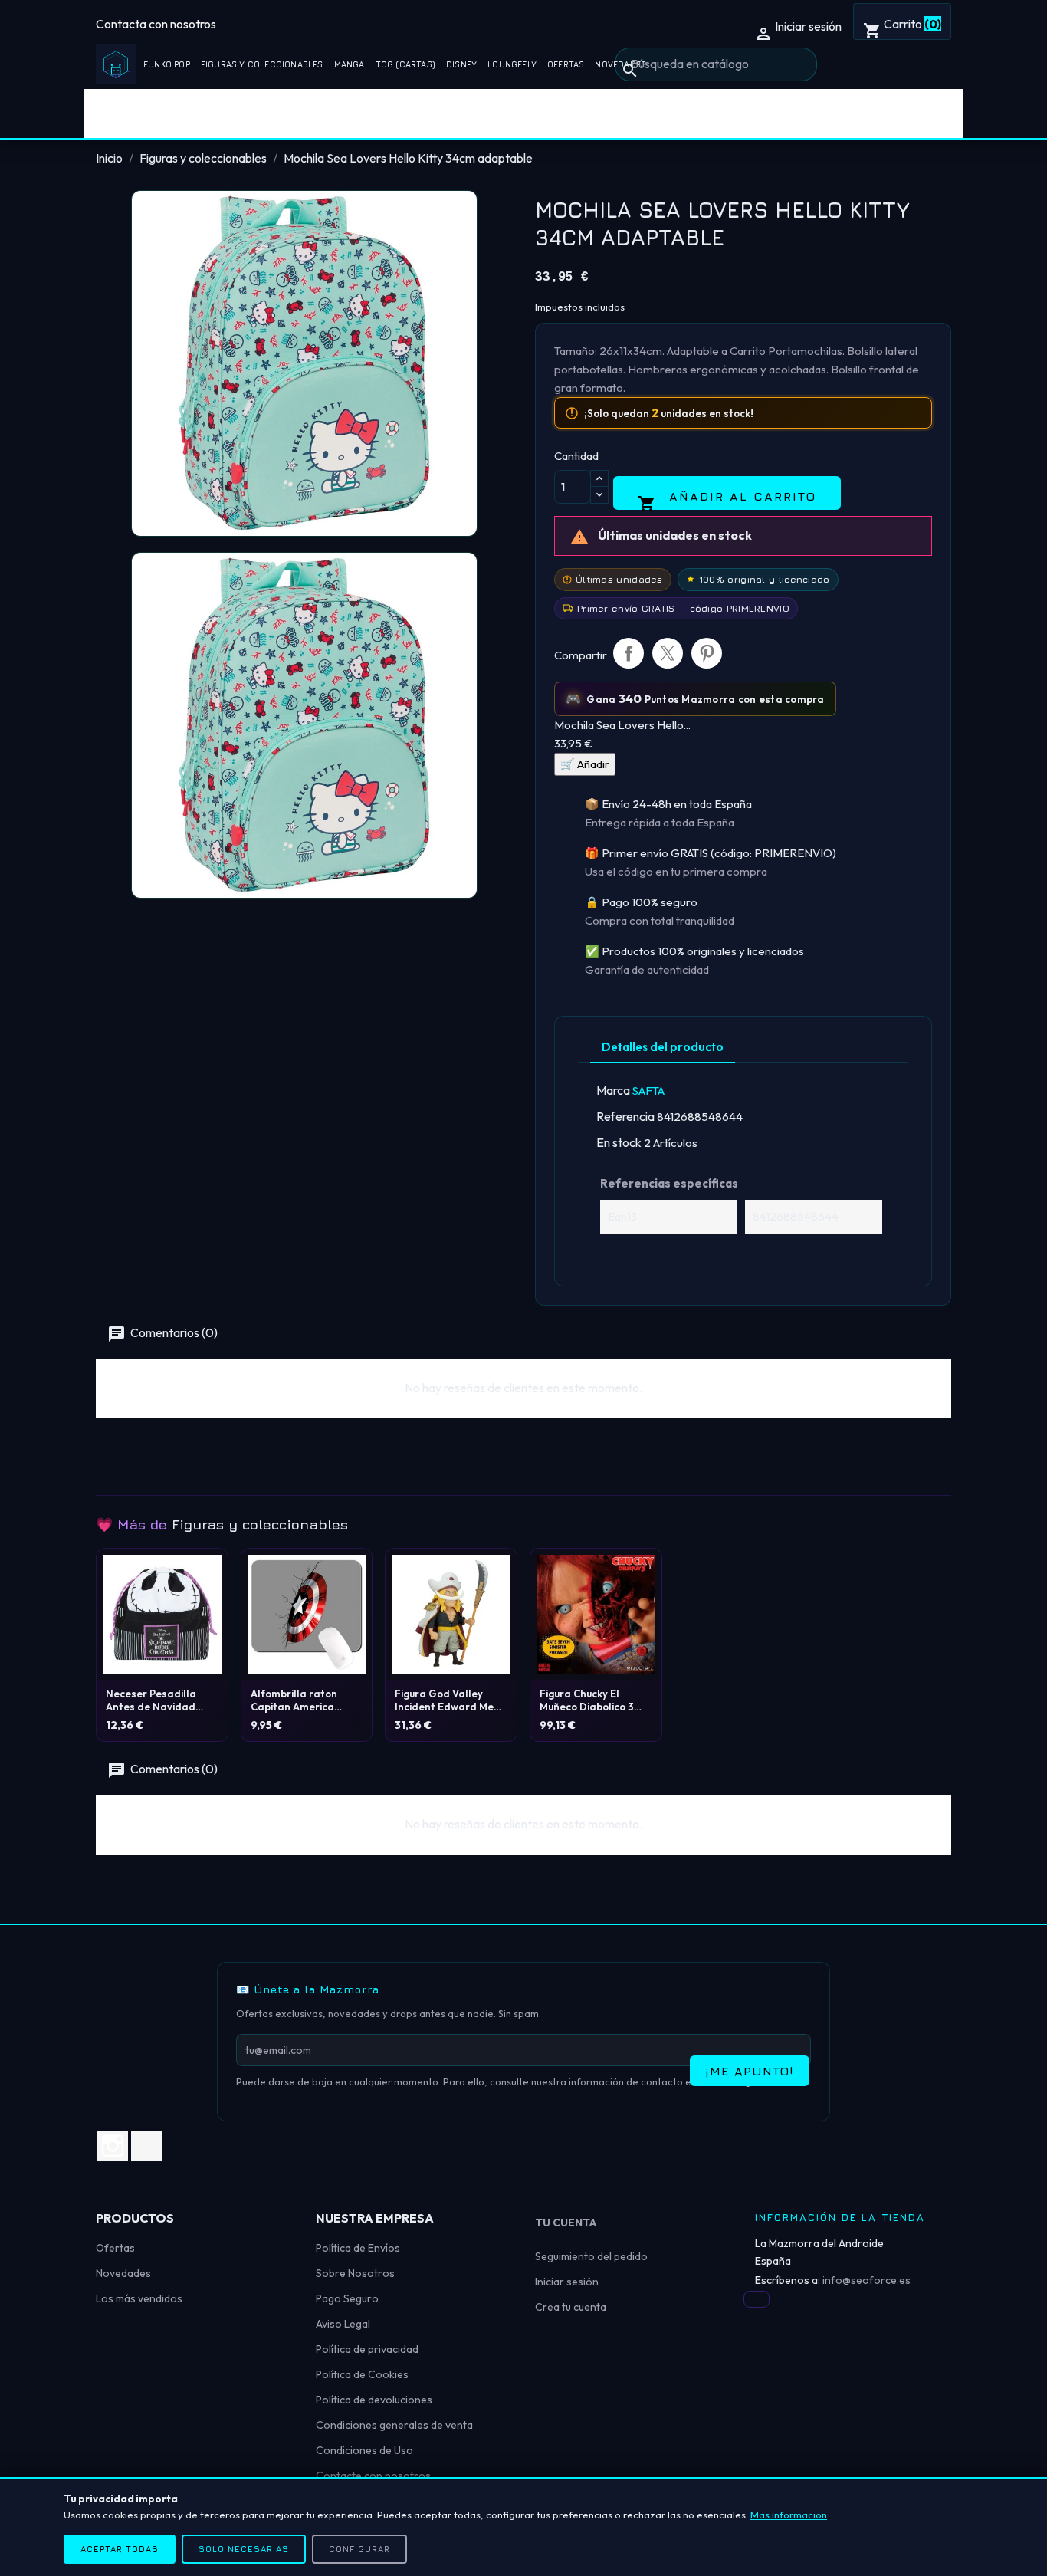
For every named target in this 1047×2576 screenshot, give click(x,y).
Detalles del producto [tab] (663, 1047)
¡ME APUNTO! (750, 2071)
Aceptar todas (120, 2549)
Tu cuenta (566, 2223)
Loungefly (512, 64)
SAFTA (648, 1091)
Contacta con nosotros (156, 24)
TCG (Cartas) (405, 64)
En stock (619, 1142)
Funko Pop (167, 64)
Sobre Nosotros (355, 2273)
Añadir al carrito (727, 499)
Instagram (113, 2146)
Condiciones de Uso (364, 2450)
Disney (461, 64)
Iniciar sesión (567, 2282)
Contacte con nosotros (373, 2476)
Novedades (123, 2273)
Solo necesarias (244, 2549)
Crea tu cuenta (571, 2307)
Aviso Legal (343, 2324)
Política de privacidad (367, 2349)
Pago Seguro (347, 2298)
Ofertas (566, 64)
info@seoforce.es (866, 2280)
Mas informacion (789, 2515)
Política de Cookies (362, 2374)
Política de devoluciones (374, 2400)
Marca (613, 1090)
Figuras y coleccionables (262, 64)
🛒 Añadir (585, 764)
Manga (350, 64)
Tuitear (668, 653)
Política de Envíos (358, 2248)
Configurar (359, 2549)
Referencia (625, 1116)
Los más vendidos (139, 2298)
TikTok (146, 2146)
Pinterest (707, 653)
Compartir (629, 653)
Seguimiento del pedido (591, 2256)
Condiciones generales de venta (394, 2425)
